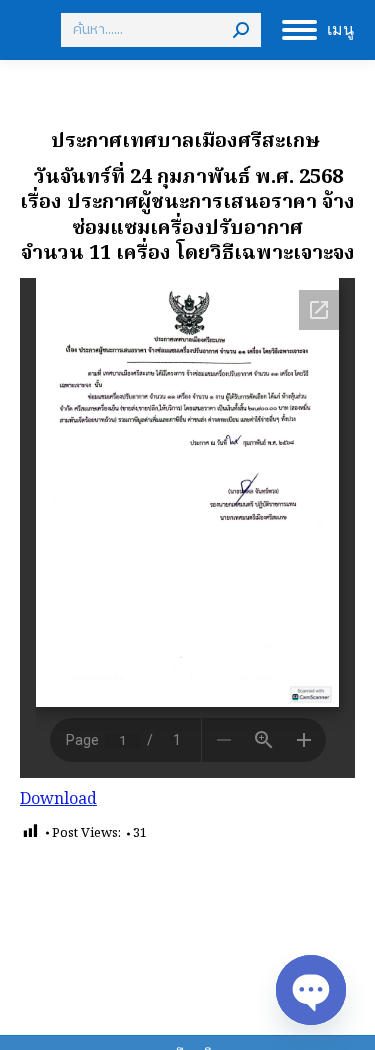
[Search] (241, 30)
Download (58, 800)
